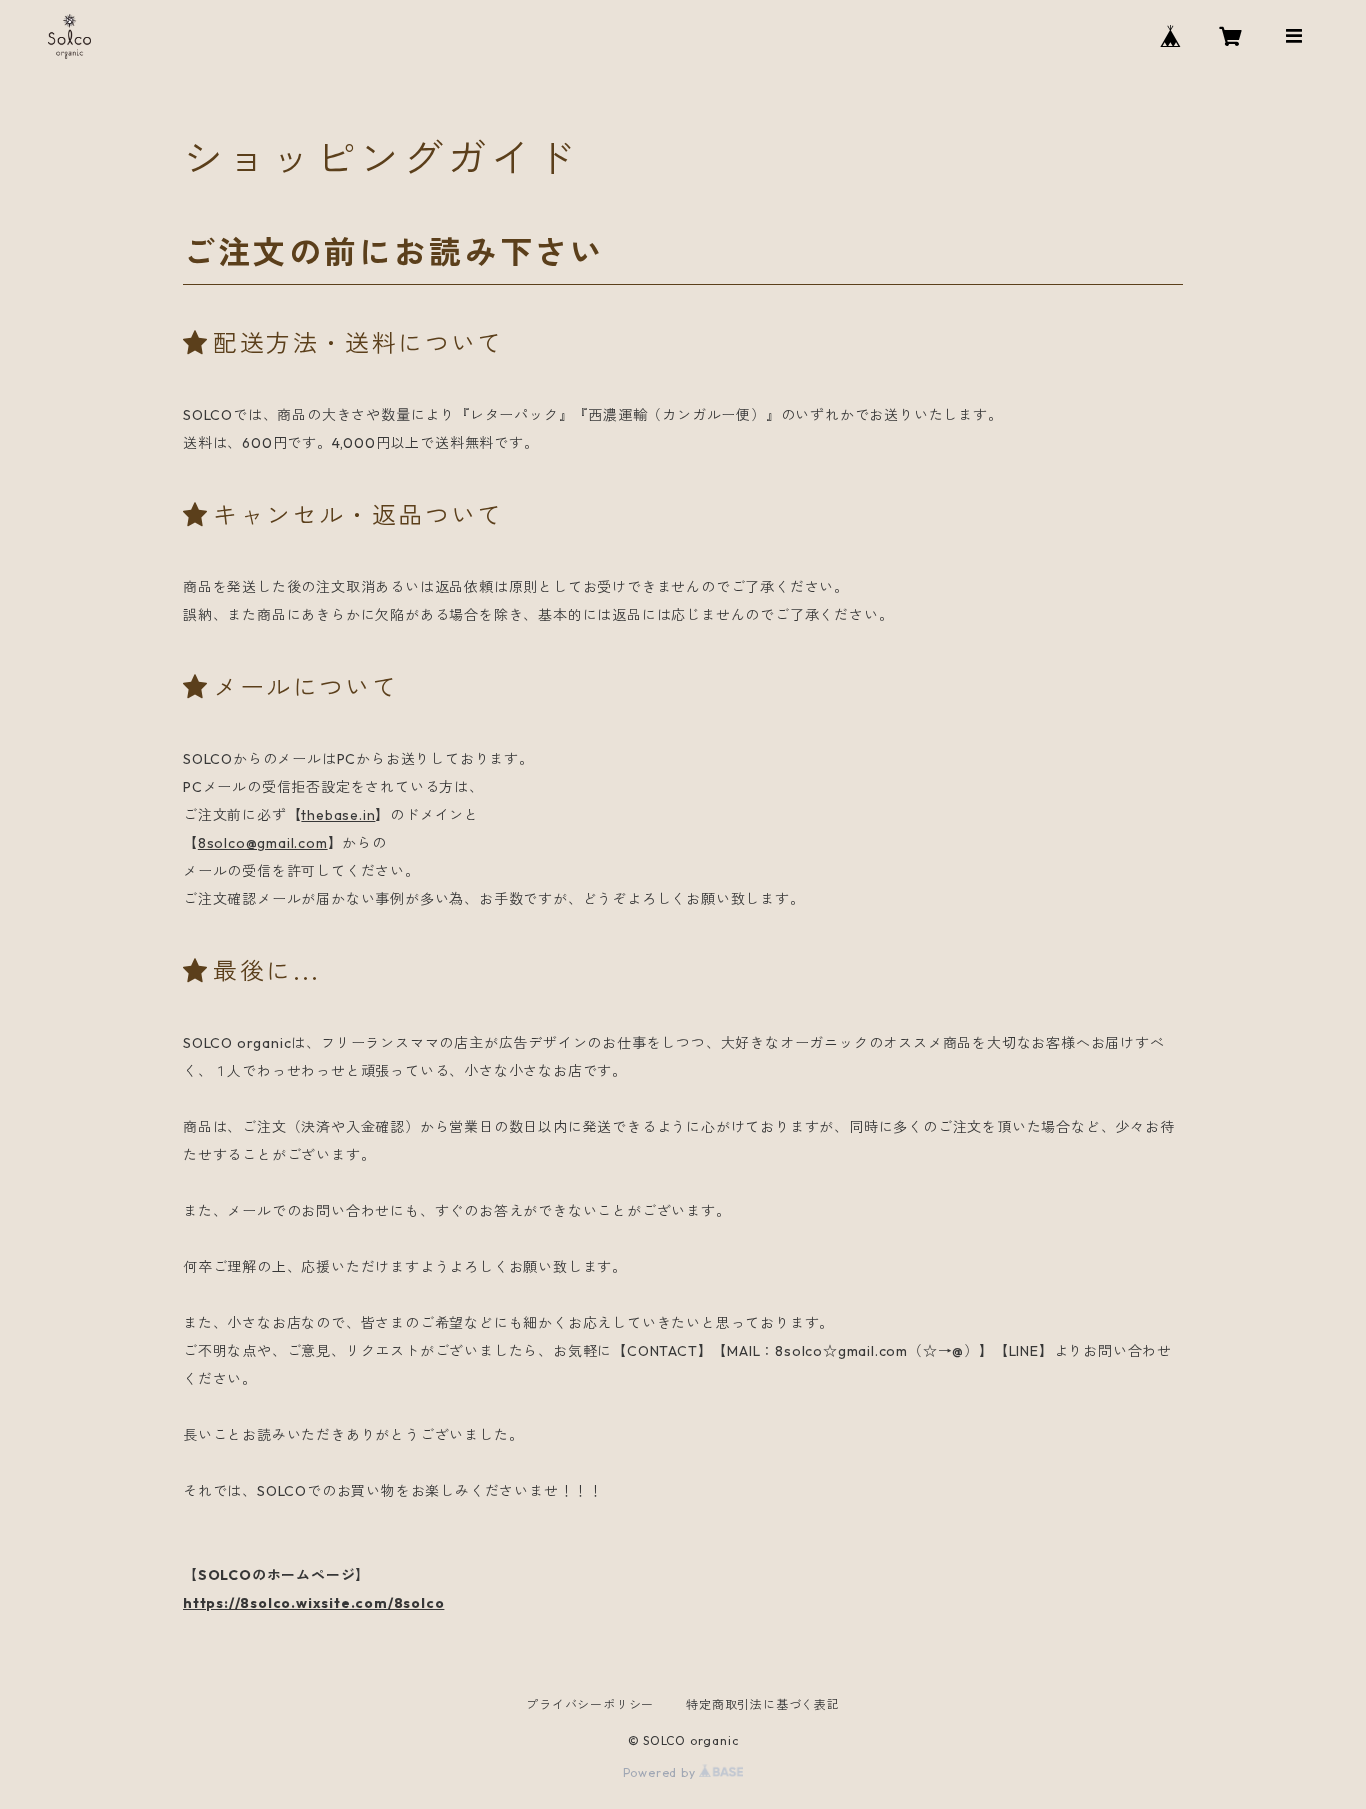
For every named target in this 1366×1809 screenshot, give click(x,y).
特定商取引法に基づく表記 (763, 1704)
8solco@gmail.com (263, 843)
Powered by (661, 1772)
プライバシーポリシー (590, 1704)
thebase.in (338, 815)
